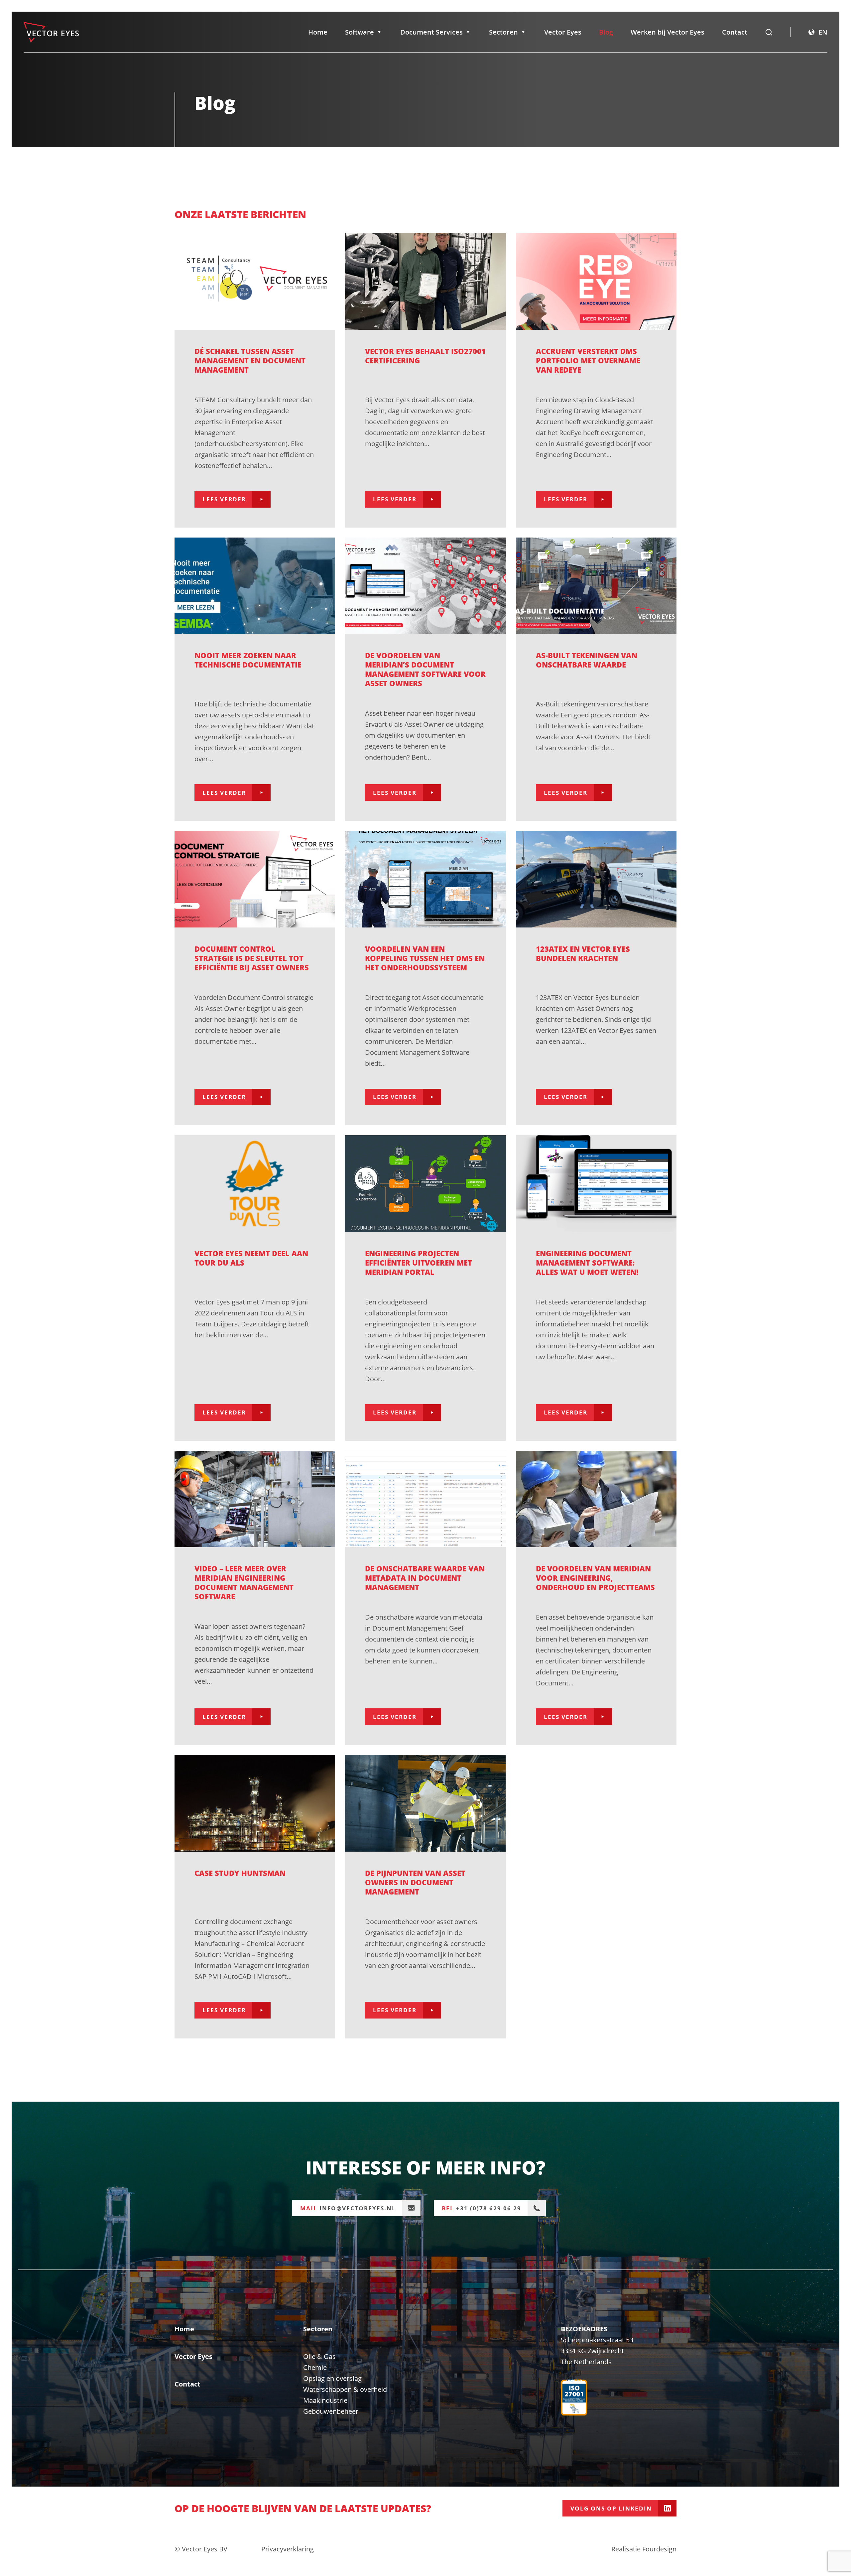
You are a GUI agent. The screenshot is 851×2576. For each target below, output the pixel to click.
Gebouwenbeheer (331, 2411)
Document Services (431, 32)
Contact (735, 32)
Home (318, 32)
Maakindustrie (325, 2400)
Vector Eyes (563, 32)
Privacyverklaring (288, 2549)
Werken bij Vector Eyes (668, 32)
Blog (606, 32)
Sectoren (503, 32)
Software (360, 32)
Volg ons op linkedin (611, 2508)
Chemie (315, 2367)
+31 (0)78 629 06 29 (482, 2208)
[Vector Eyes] (51, 32)
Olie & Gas (319, 2356)
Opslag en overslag (332, 2378)
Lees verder (224, 499)
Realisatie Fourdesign (644, 2549)
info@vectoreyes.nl (348, 2208)
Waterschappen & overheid (345, 2389)
